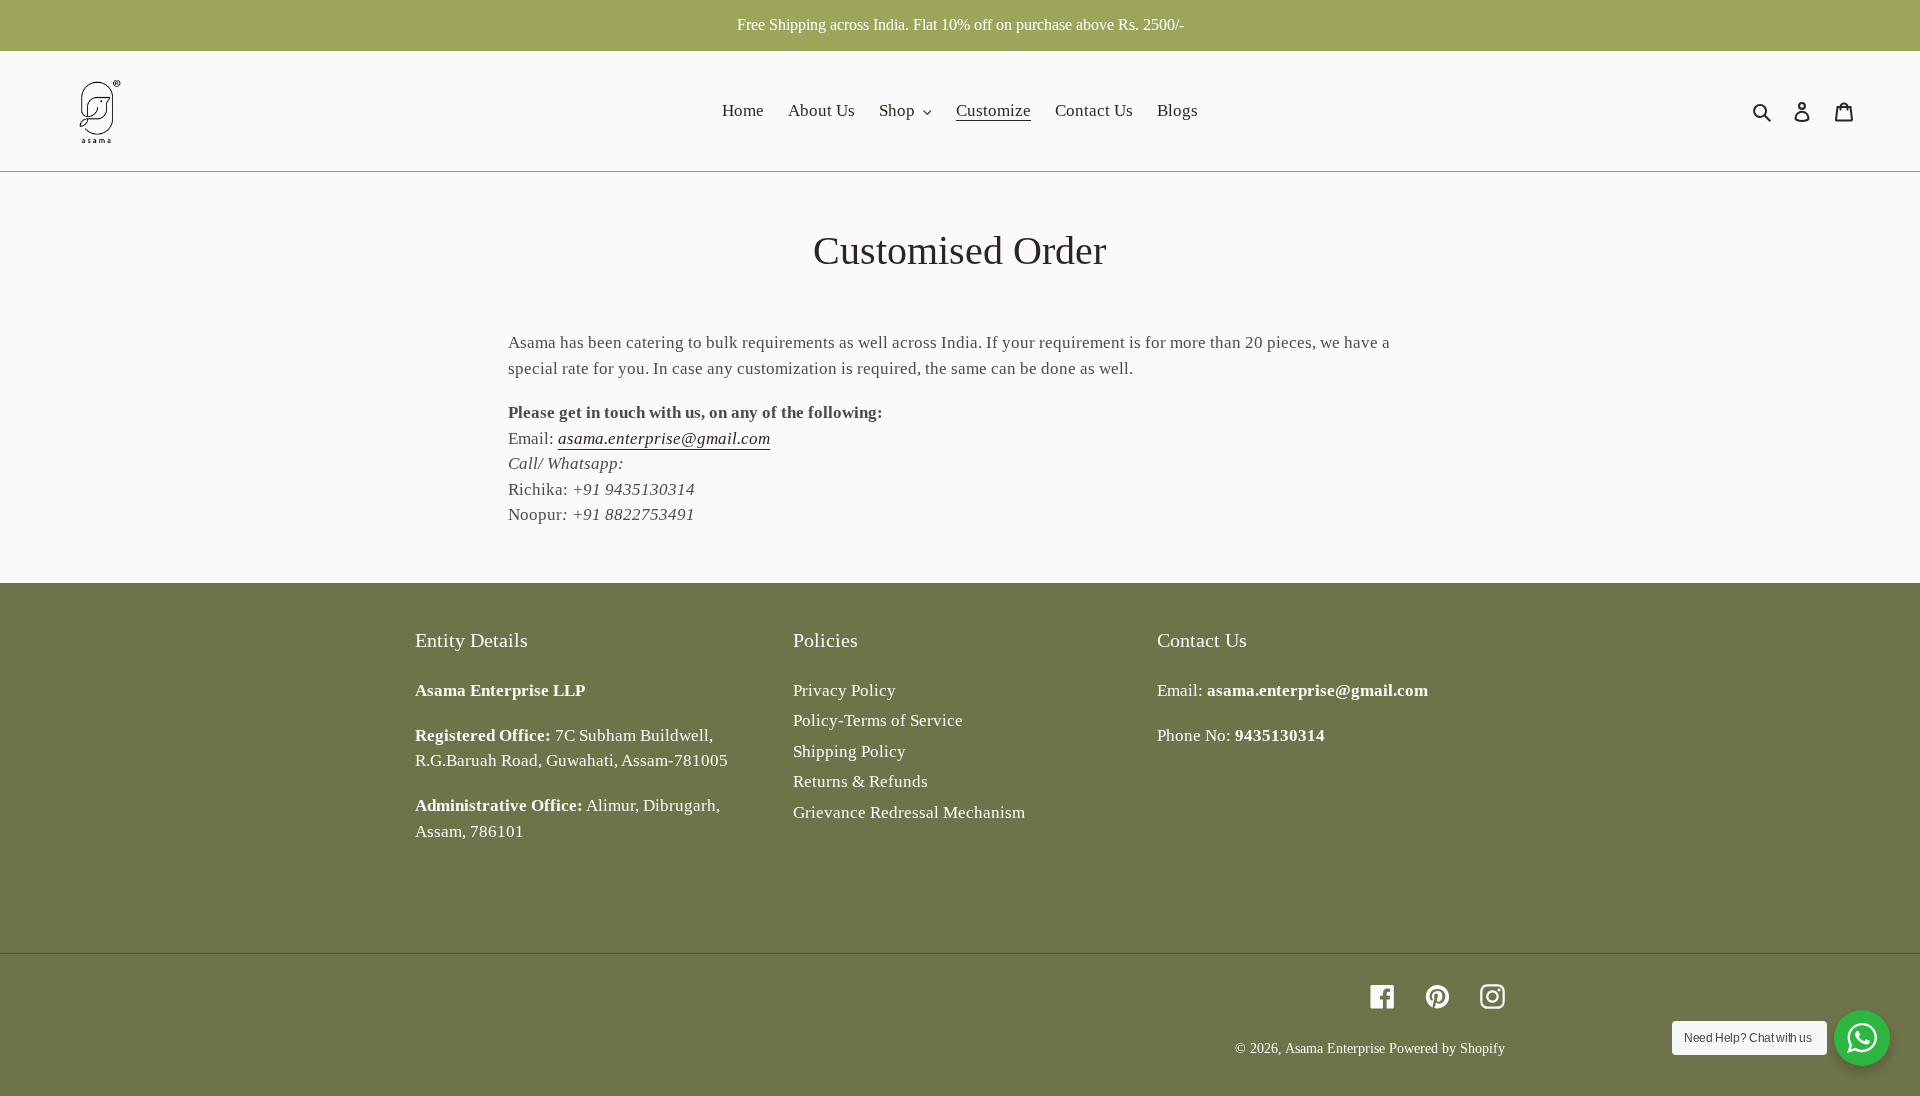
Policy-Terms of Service (878, 720)
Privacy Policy (844, 690)
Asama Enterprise (1335, 1048)
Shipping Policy (849, 751)
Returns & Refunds (860, 781)
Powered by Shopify (1447, 1048)
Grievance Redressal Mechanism (909, 812)
